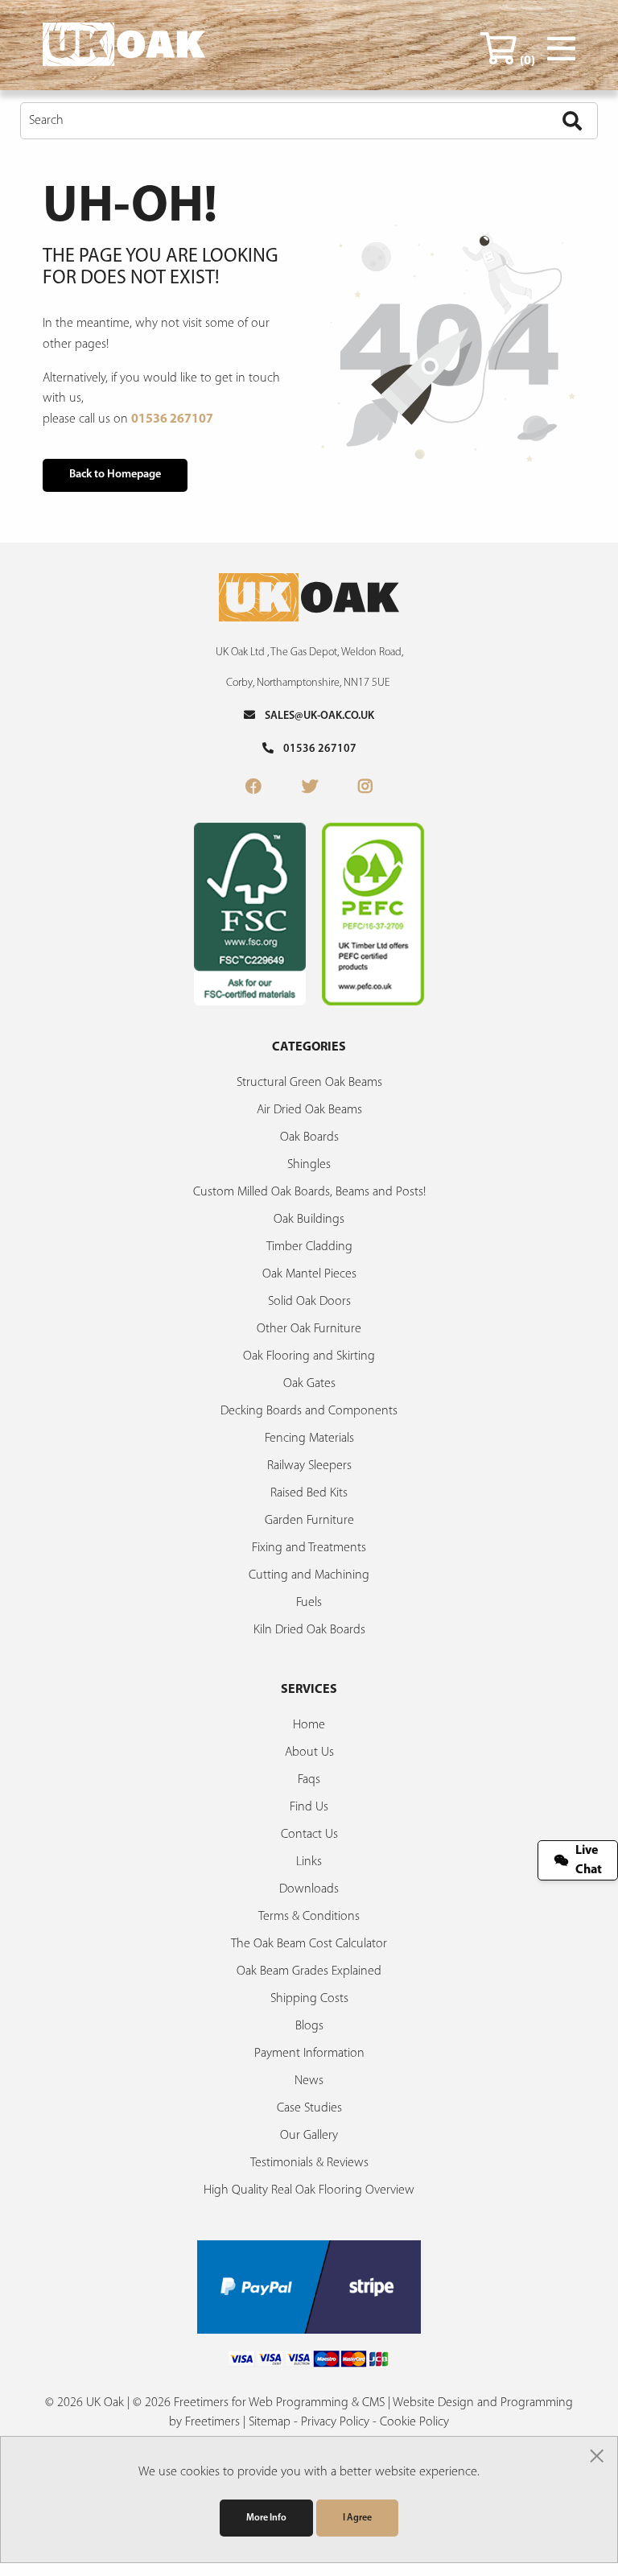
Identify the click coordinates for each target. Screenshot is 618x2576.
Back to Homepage (115, 475)
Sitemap (270, 2422)
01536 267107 (172, 419)
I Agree (357, 2518)
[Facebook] (253, 788)
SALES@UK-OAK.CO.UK (315, 716)
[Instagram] (365, 788)
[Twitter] (310, 788)
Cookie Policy (414, 2422)
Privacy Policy (335, 2422)
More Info (266, 2518)
